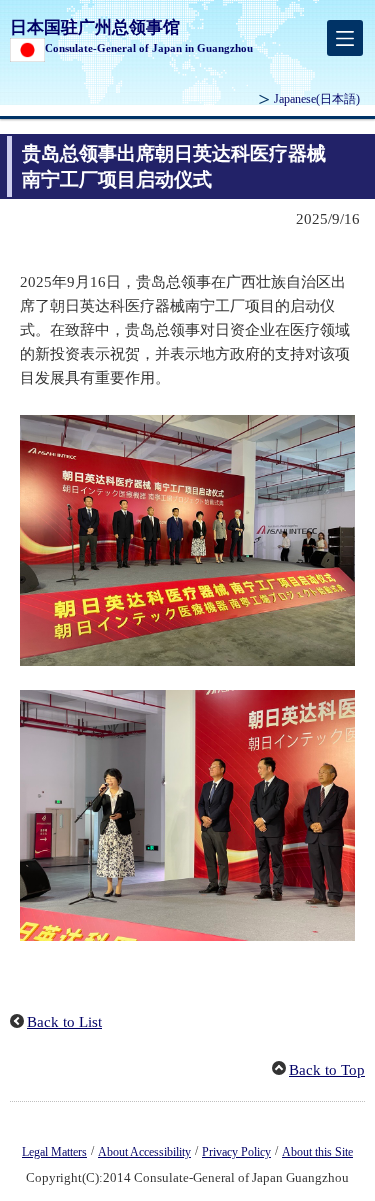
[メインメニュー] (345, 38)
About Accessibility (144, 1152)
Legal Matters (54, 1152)
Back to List (64, 1022)
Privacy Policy (236, 1152)
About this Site (317, 1152)
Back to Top (327, 1070)
